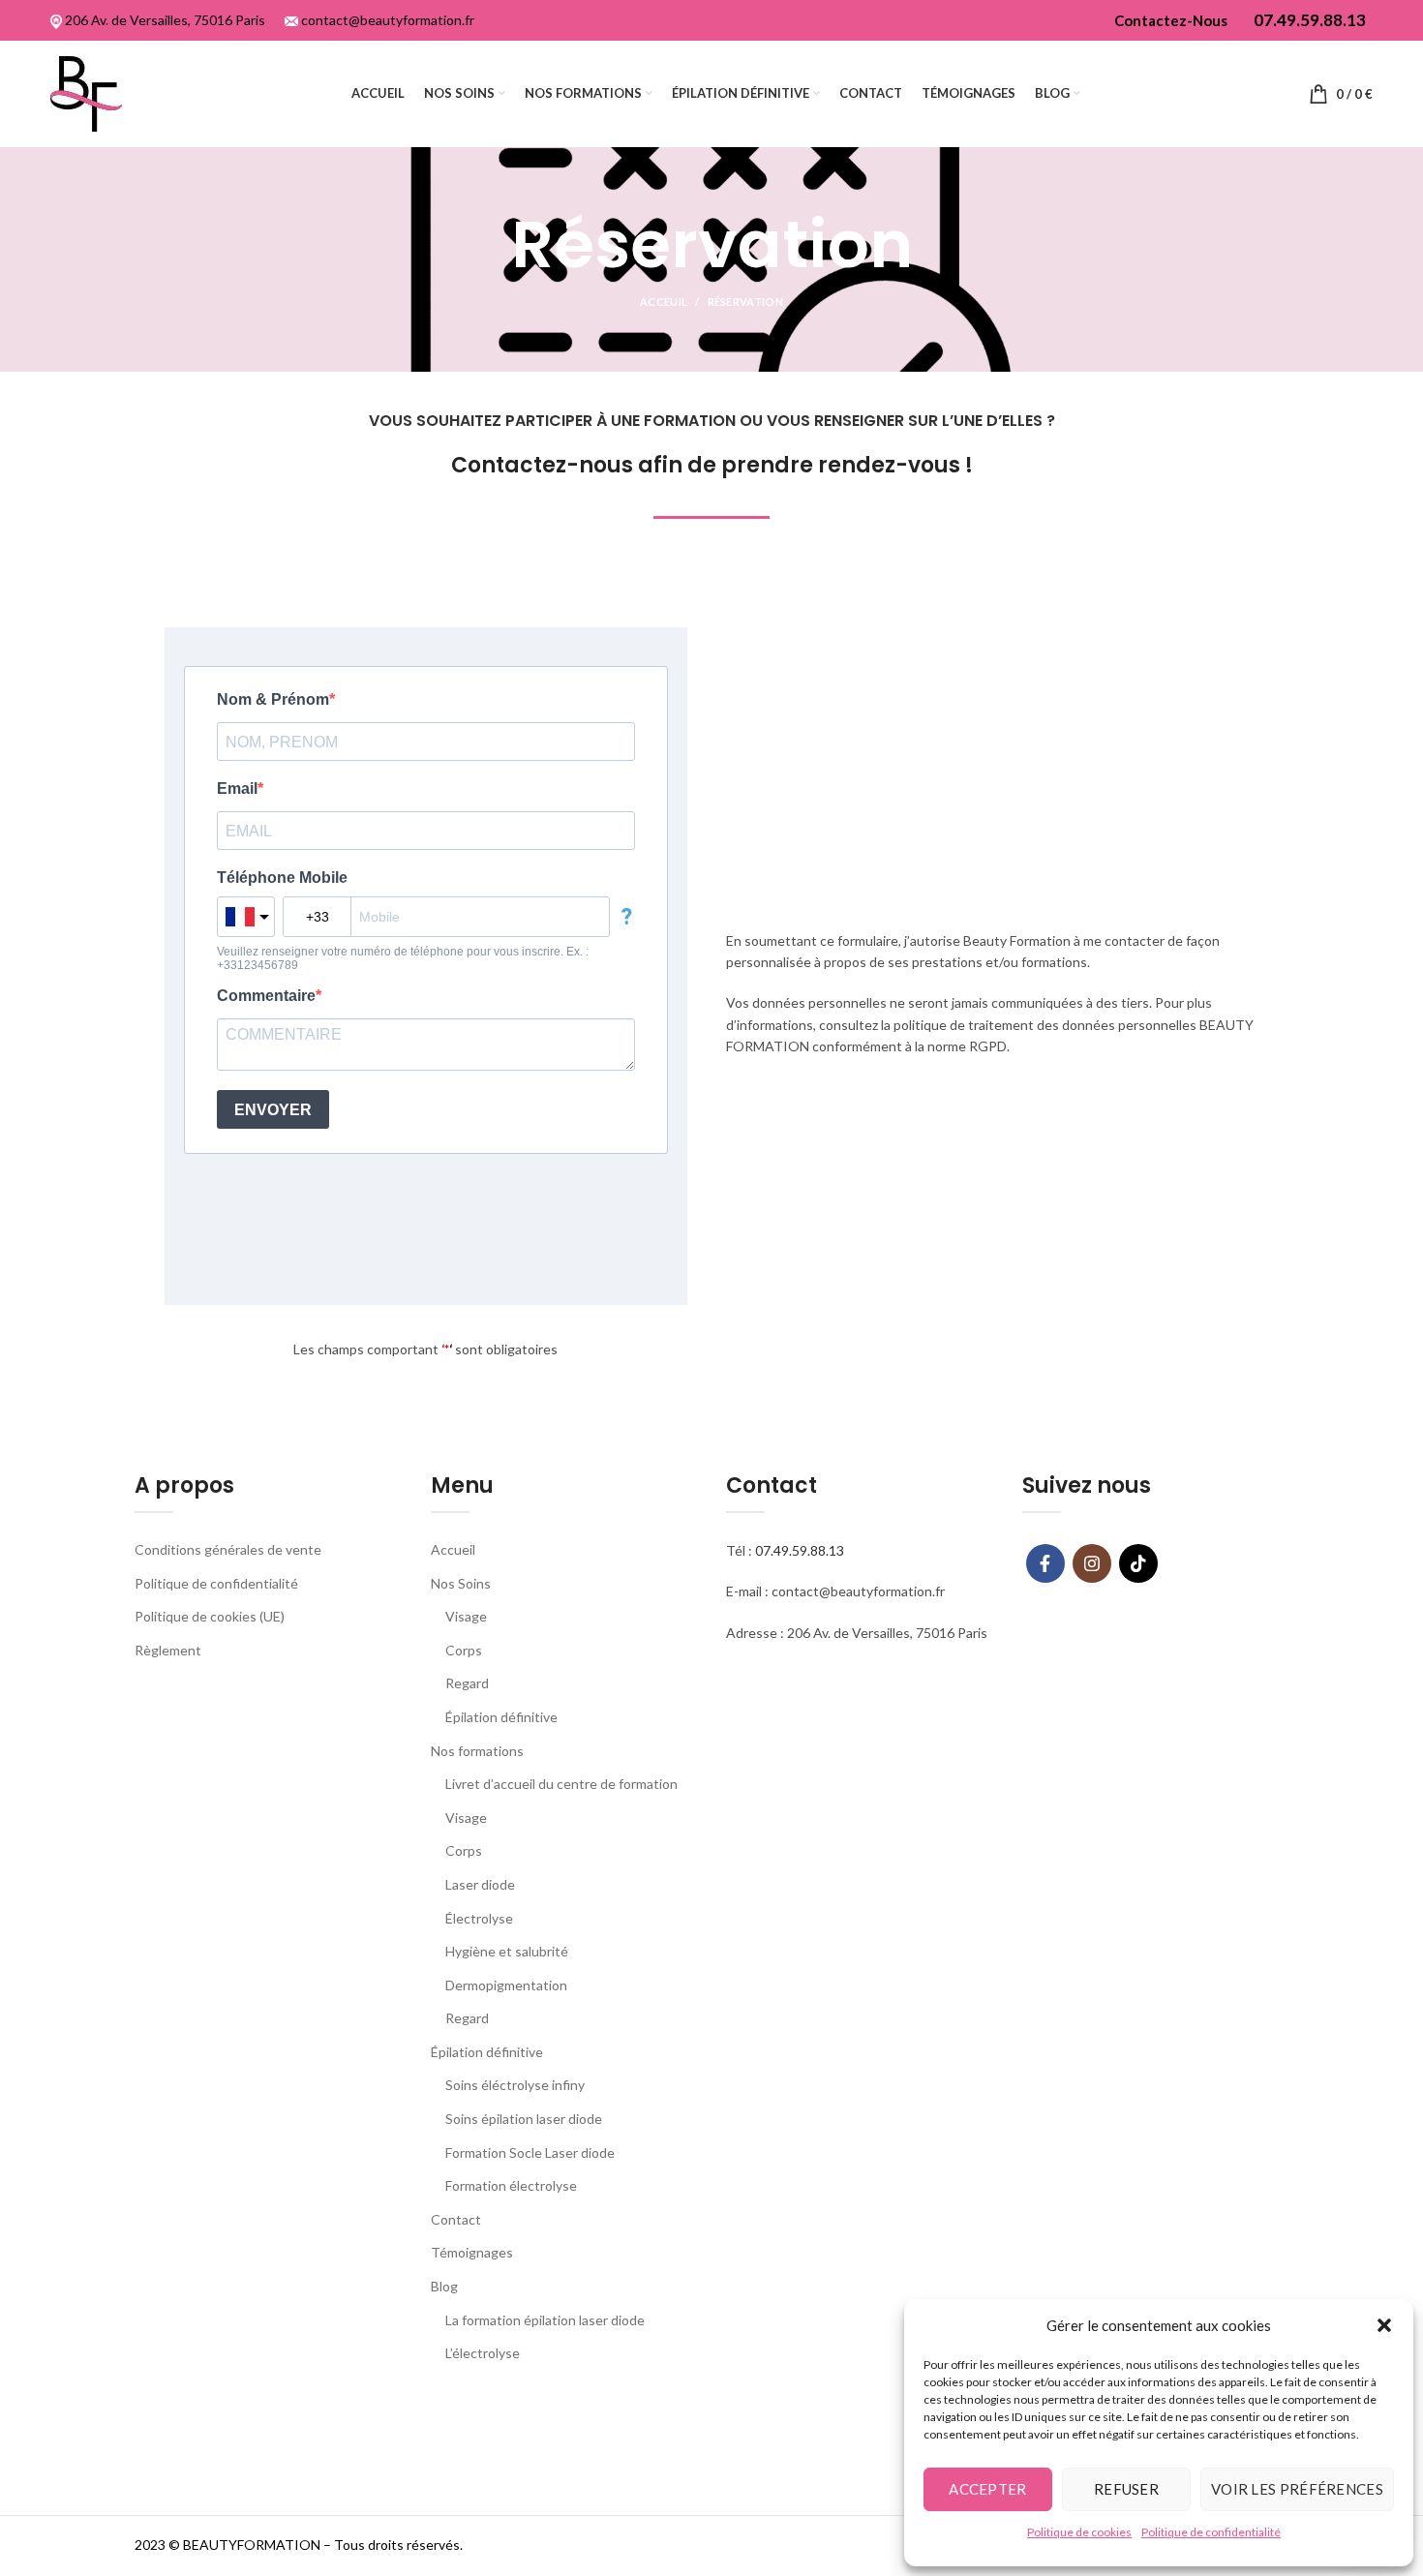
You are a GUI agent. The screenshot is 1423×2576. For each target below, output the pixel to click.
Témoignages (472, 2252)
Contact (456, 2219)
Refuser (1126, 2489)
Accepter (987, 2489)
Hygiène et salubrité (507, 1951)
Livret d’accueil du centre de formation (561, 1784)
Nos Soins (461, 1583)
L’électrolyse (483, 2353)
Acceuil (664, 302)
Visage (466, 1616)
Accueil (453, 1549)
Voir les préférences (1297, 2489)
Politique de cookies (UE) (210, 1616)
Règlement (168, 1650)
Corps (464, 1650)
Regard (467, 1683)
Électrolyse (479, 1918)
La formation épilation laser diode (545, 2320)
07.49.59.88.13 (800, 1550)
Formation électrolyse (511, 2185)
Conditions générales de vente (228, 1549)
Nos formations (477, 1751)
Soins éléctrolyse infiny (515, 2085)
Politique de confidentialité (1211, 2532)
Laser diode (480, 1884)
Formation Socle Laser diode (530, 2152)
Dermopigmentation (506, 1985)
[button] (1384, 2325)
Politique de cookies (1079, 2532)
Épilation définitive (501, 1717)
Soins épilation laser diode (524, 2119)
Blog (444, 2286)
